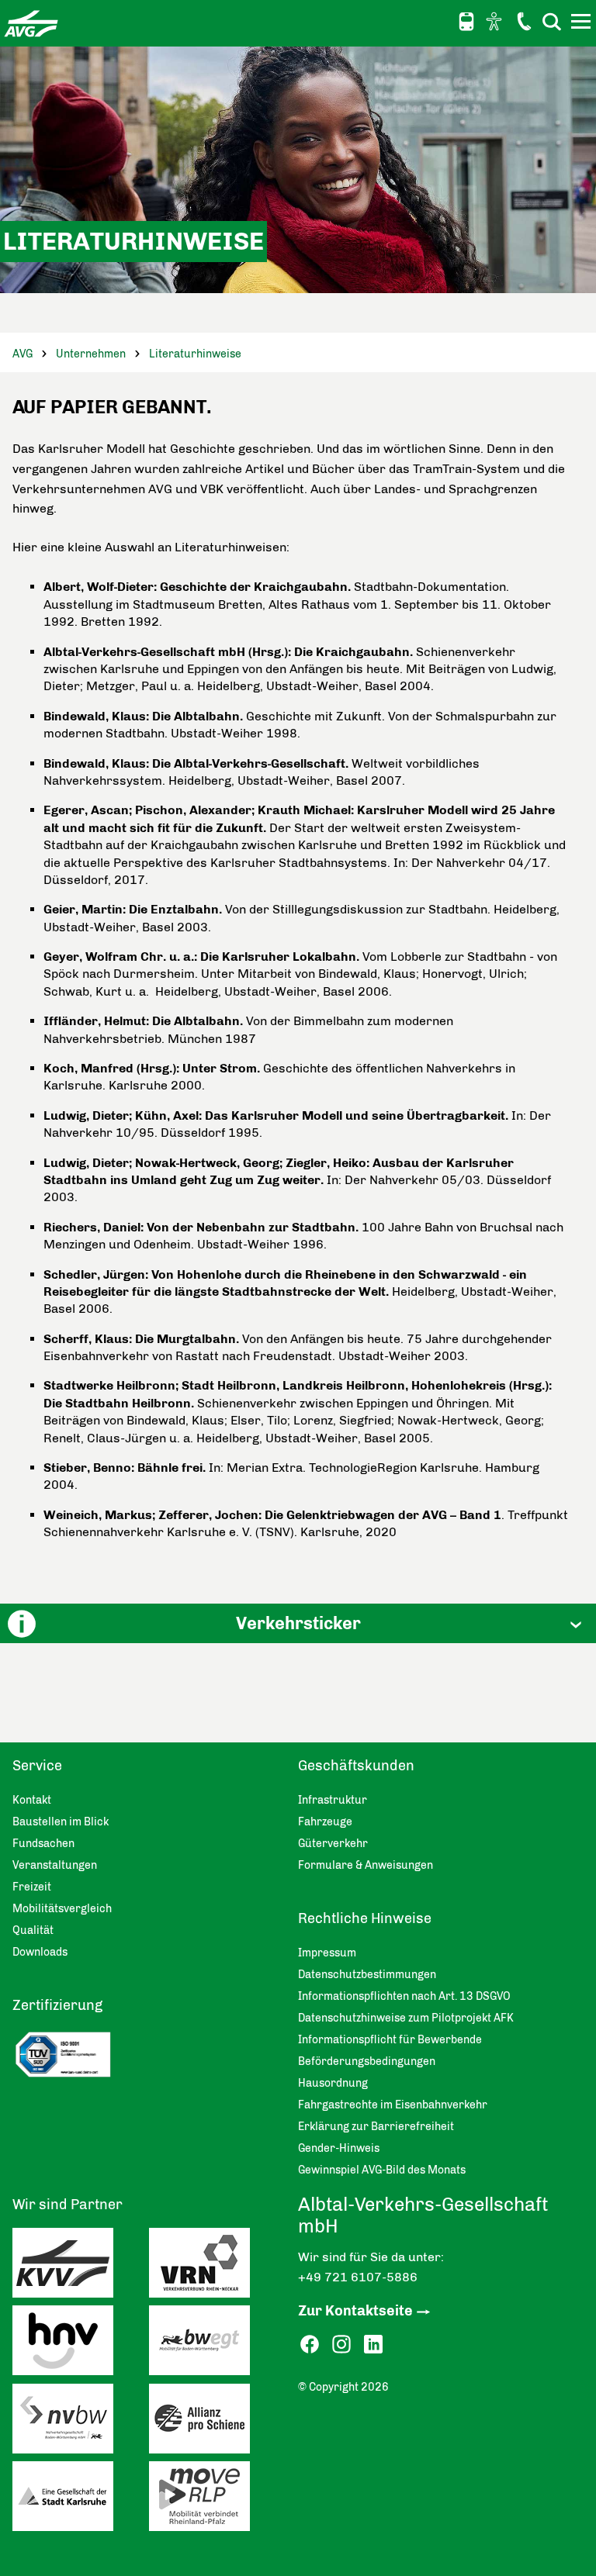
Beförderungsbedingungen (367, 2061)
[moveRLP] (217, 2500)
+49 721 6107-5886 (358, 2277)
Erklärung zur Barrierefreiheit (376, 2127)
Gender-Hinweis (339, 2148)
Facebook (310, 2345)
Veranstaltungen (55, 1865)
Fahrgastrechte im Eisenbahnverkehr (393, 2105)
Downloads (40, 1952)
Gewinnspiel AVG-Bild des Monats (382, 2170)
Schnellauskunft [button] (466, 22)
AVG (23, 354)
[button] (298, 1623)
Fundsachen (43, 1844)
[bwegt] (217, 2344)
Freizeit (32, 1887)
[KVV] (81, 2267)
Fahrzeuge (325, 1822)
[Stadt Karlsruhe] (81, 2500)
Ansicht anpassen (496, 21)
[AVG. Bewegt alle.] (31, 23)
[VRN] (217, 2267)
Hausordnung (333, 2083)
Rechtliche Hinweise (365, 1918)
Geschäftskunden (356, 1766)
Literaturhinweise (195, 354)
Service (37, 1766)
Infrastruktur (333, 1800)
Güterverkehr (333, 1844)
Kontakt (524, 21)
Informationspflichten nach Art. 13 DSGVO (404, 1996)
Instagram (341, 2345)
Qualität (33, 1930)
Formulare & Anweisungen (366, 1865)
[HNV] (81, 2344)
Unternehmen (91, 354)
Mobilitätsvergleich (62, 1909)
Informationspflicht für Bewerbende (390, 2040)
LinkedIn (373, 2345)
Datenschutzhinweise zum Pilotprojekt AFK (406, 2018)
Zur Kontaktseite (355, 2311)
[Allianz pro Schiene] (217, 2422)
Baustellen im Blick (61, 1822)
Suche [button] (552, 21)
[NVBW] (81, 2422)
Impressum (327, 1953)
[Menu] (583, 24)
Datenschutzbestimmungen (367, 1975)
